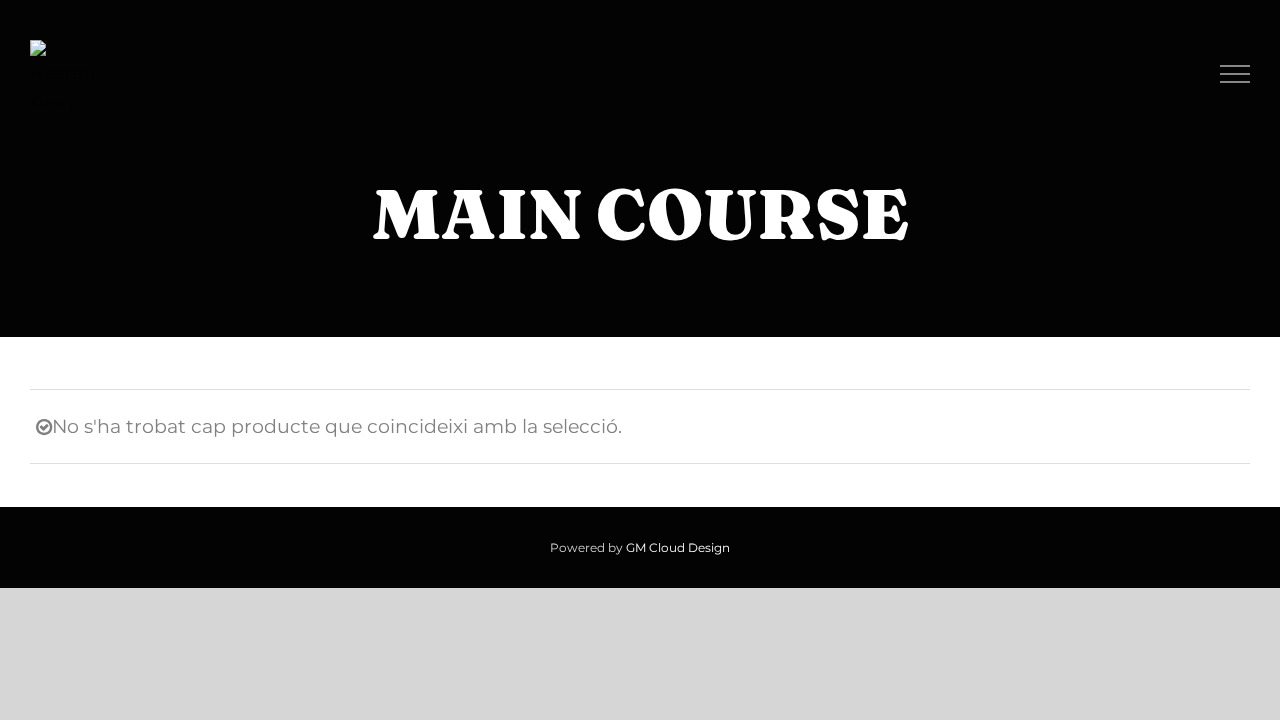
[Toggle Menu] (1235, 74)
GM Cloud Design (678, 547)
